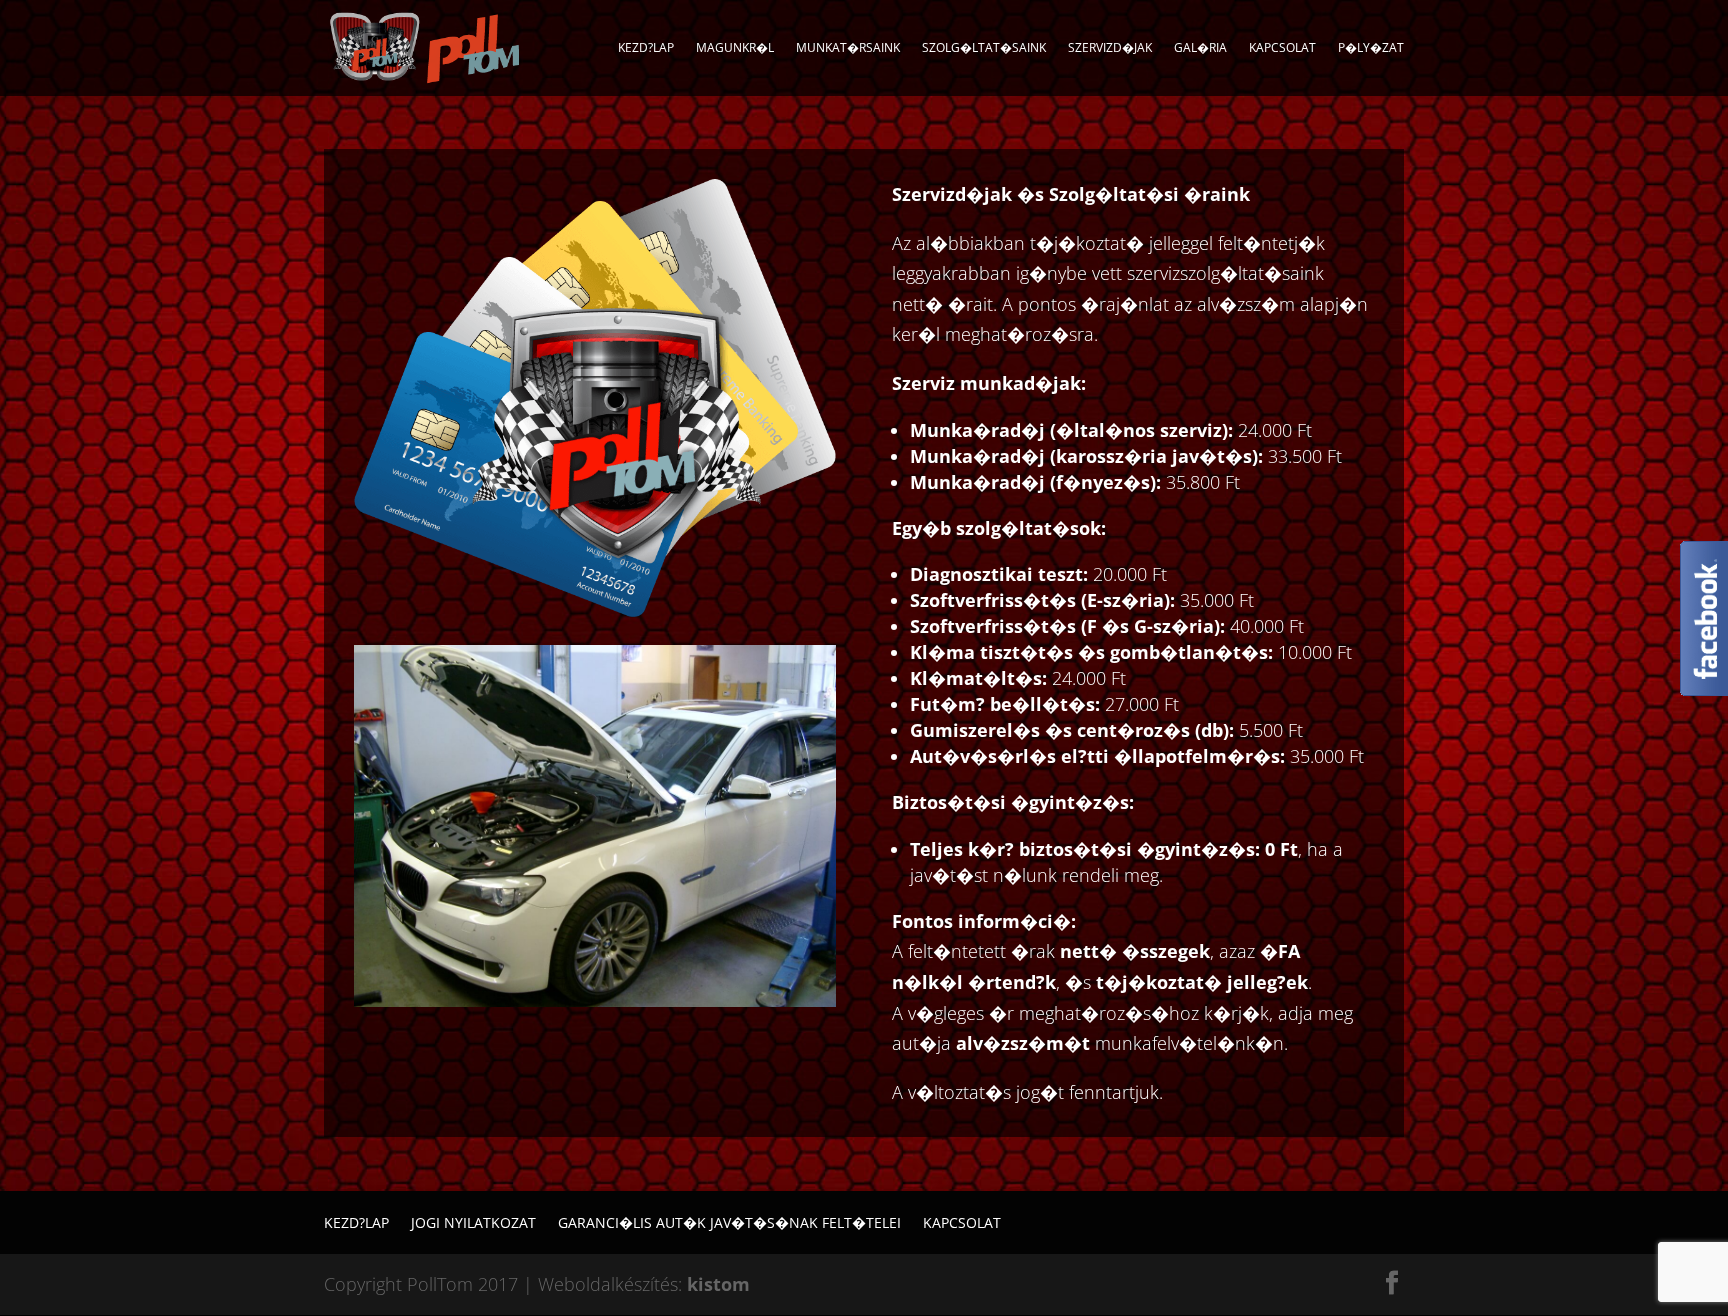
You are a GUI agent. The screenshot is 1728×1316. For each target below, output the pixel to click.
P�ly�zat (1371, 48)
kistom (718, 1284)
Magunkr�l (735, 48)
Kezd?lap (646, 48)
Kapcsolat (1282, 48)
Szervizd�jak (1110, 48)
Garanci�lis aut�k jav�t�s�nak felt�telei (729, 1222)
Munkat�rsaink (848, 48)
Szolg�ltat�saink (984, 48)
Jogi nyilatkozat (473, 1222)
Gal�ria (1200, 48)
